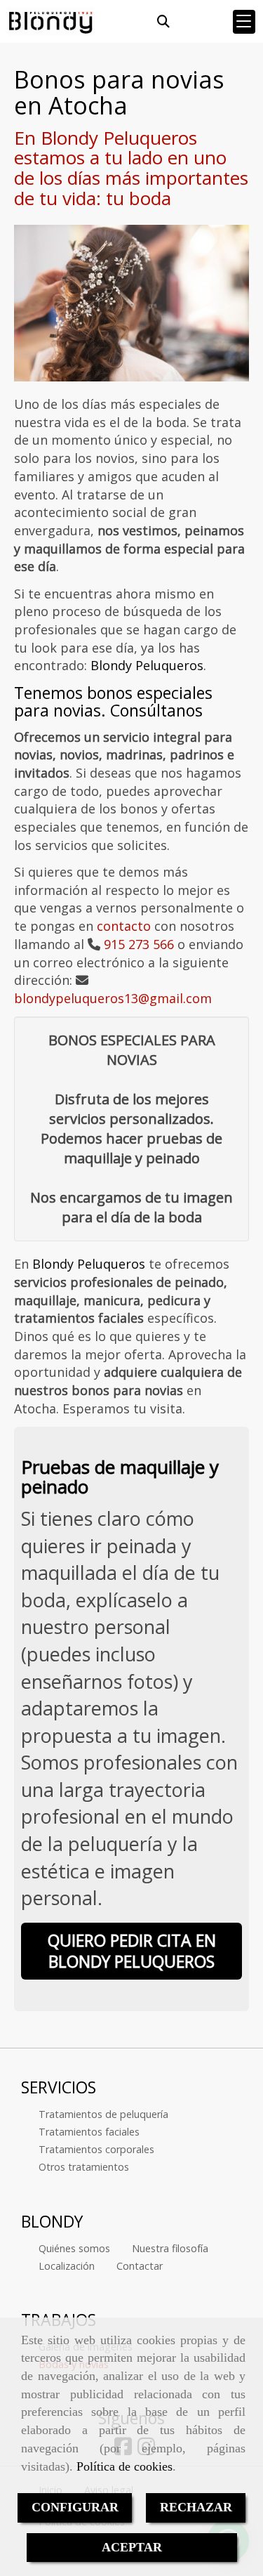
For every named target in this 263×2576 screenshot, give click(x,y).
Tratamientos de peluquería (103, 2114)
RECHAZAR (196, 2507)
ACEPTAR (132, 2547)
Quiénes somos (74, 2248)
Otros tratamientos (84, 2167)
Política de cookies (124, 2466)
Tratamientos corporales (96, 2149)
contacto (124, 926)
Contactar (140, 2266)
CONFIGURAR (75, 2507)
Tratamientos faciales (89, 2132)
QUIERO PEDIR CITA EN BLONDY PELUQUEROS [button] (132, 1951)
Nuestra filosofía (170, 2248)
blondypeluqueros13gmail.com (113, 998)
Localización (67, 2266)
